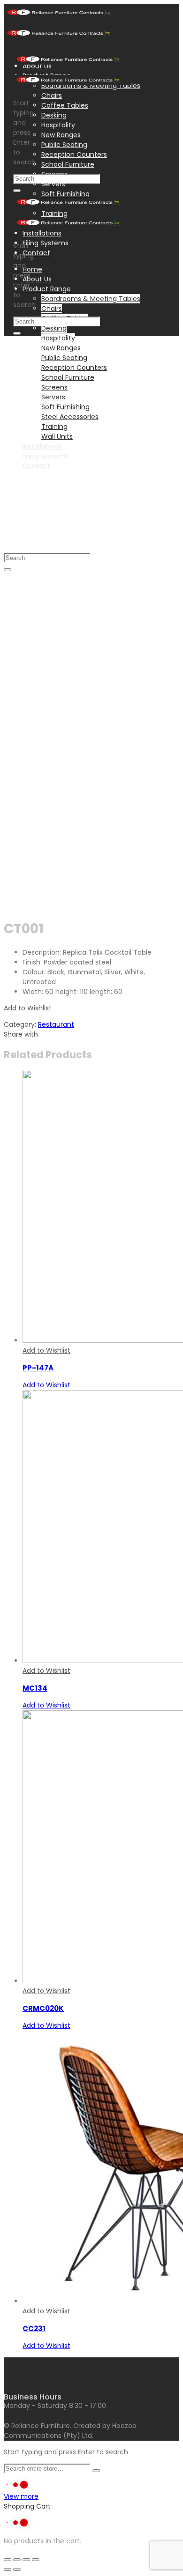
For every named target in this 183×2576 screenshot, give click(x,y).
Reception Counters (74, 155)
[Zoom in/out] (36, 2560)
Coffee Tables (65, 105)
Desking (54, 115)
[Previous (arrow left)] (8, 2569)
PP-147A (38, 1368)
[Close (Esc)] (8, 2560)
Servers (53, 184)
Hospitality (58, 125)
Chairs (52, 96)
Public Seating (64, 145)
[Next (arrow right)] (17, 2569)
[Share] (17, 2560)
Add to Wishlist (28, 1008)
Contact (36, 253)
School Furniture (68, 164)
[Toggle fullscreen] (26, 2560)
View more (21, 2496)
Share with (21, 1034)
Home (32, 269)
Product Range (47, 289)
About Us (37, 279)
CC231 (34, 2329)
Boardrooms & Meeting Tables (91, 299)
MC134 (35, 1688)
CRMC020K (43, 2008)
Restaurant (56, 1024)
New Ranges (61, 135)
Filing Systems (46, 243)
